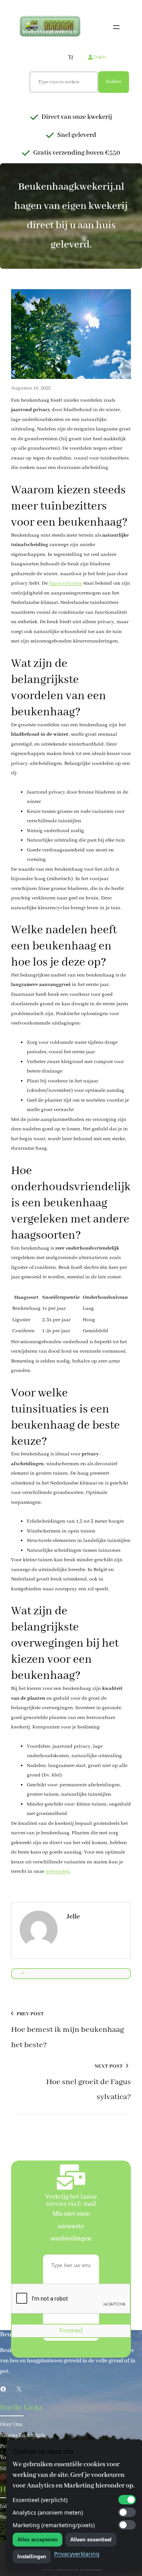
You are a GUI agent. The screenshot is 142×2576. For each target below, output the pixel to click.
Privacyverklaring (77, 2554)
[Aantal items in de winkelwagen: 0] (71, 57)
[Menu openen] (116, 27)
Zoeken (113, 82)
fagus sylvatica (65, 583)
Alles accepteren (37, 2540)
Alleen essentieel (91, 2540)
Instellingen (32, 2557)
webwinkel (57, 1872)
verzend (71, 2331)
